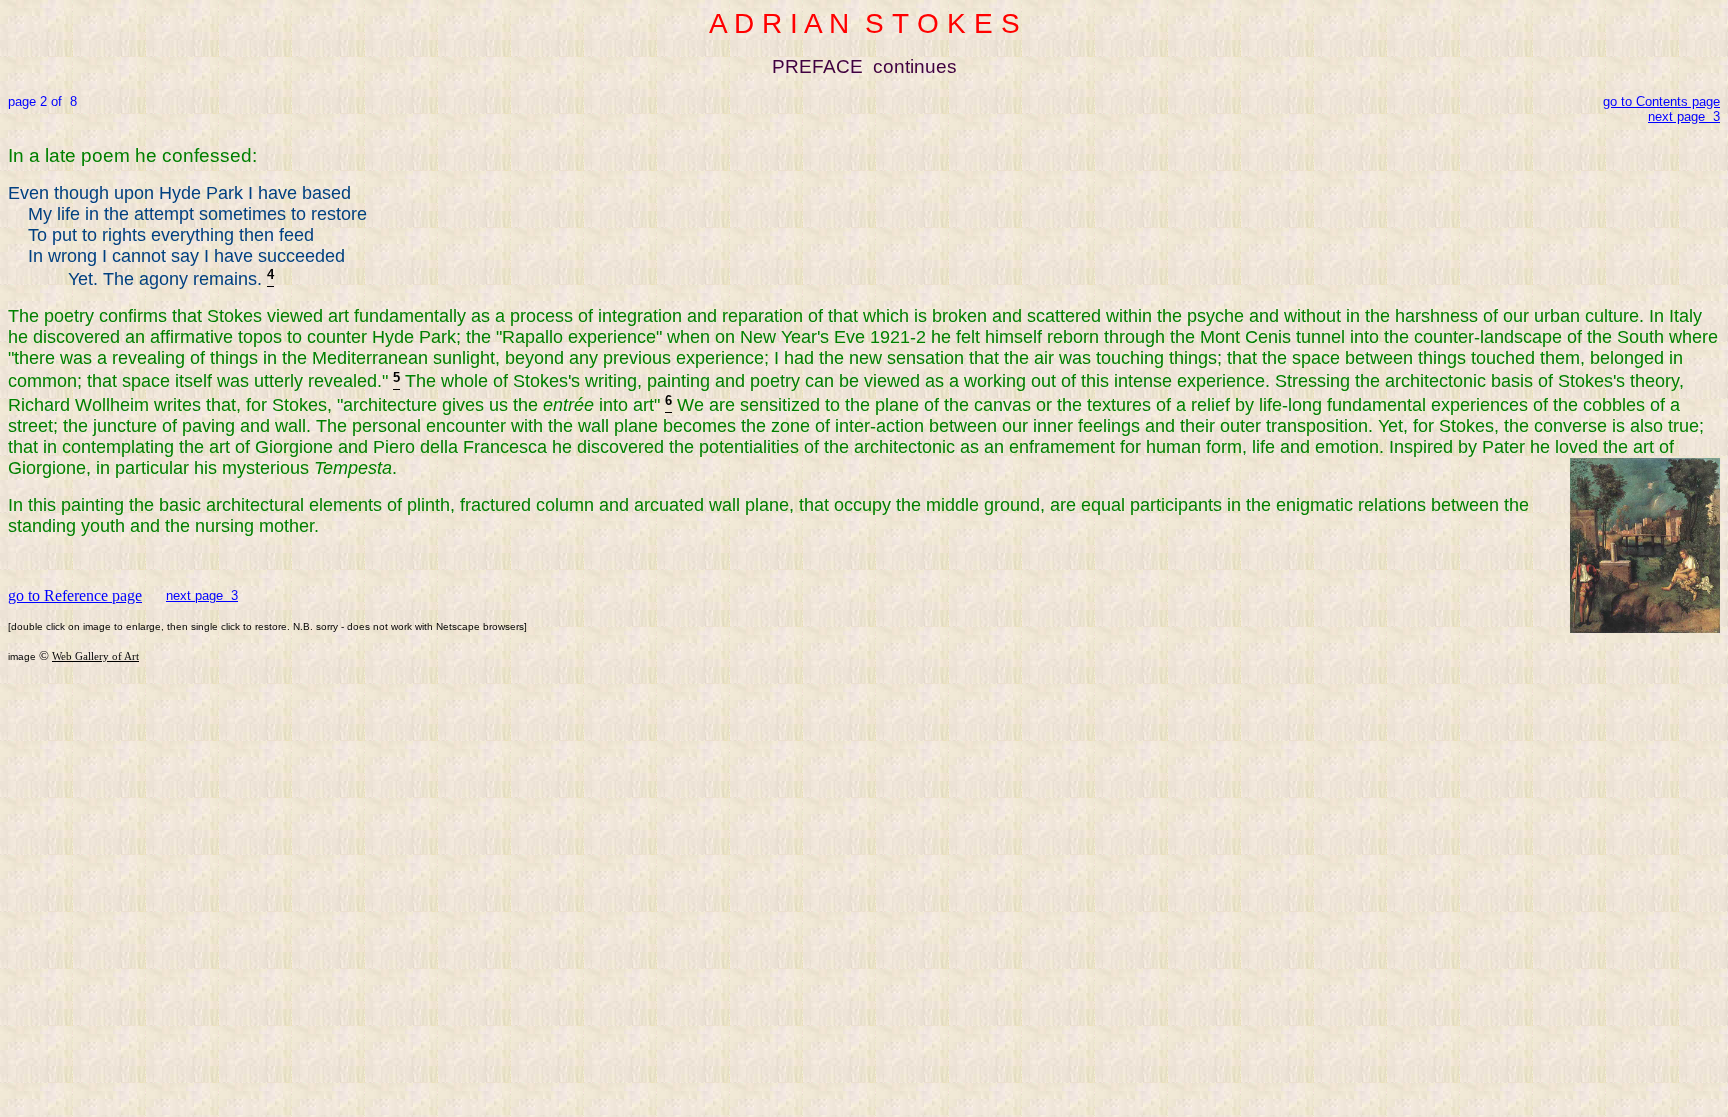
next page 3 (202, 595)
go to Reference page (75, 595)
